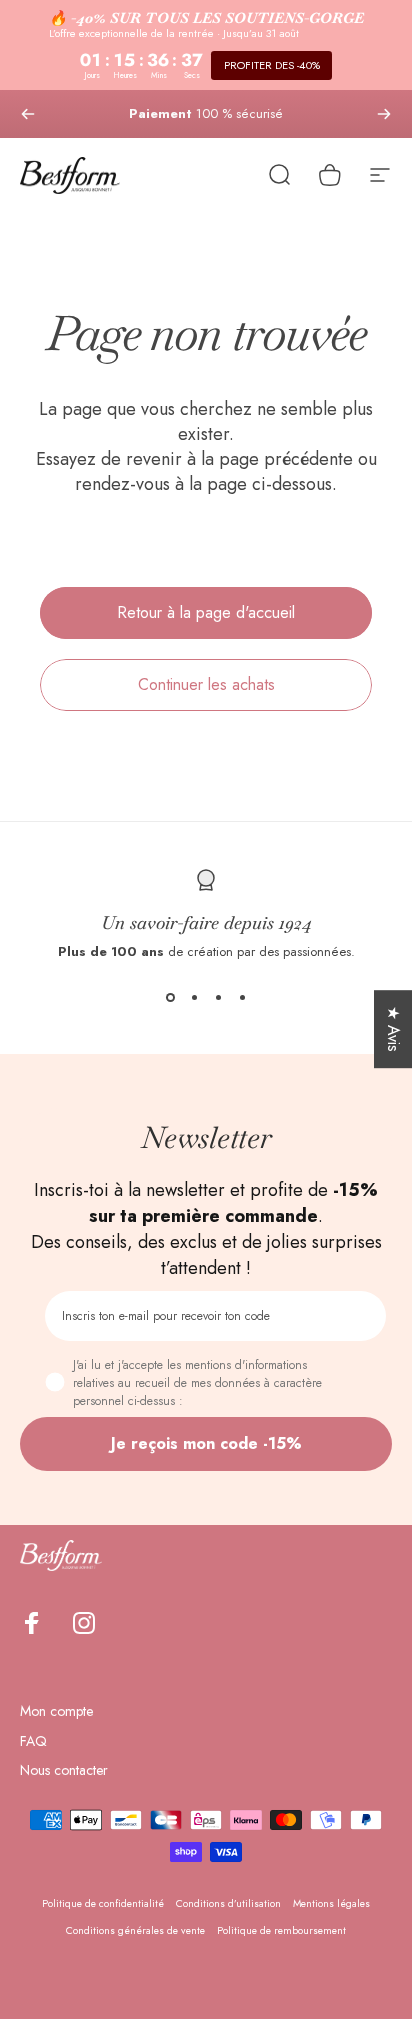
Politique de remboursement (281, 1930)
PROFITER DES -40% (272, 65)
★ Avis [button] (393, 1029)
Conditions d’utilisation (228, 1903)
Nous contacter (64, 1771)
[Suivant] (384, 114)
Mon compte (56, 1712)
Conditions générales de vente (135, 1930)
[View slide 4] (242, 997)
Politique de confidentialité (103, 1903)
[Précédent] (28, 114)
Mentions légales (331, 1903)
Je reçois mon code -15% (206, 1443)
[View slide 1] (170, 997)
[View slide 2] (194, 997)
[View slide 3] (218, 997)
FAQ (33, 1742)
